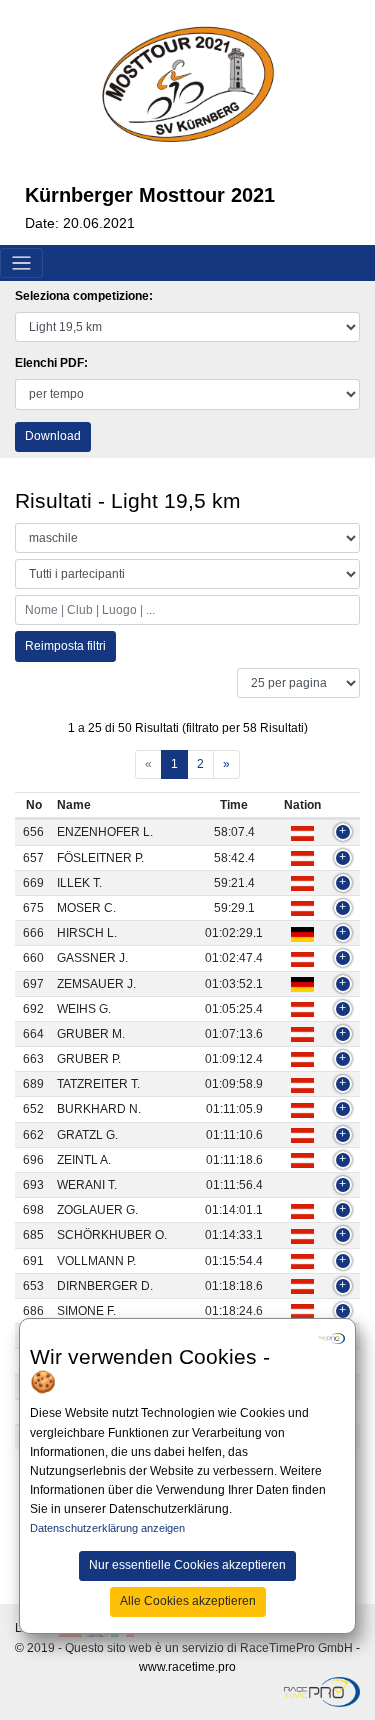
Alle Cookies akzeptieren (188, 1601)
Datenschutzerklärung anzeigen (107, 1528)
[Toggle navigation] (21, 263)
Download (53, 436)
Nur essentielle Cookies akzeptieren (187, 1565)
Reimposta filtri (65, 646)
